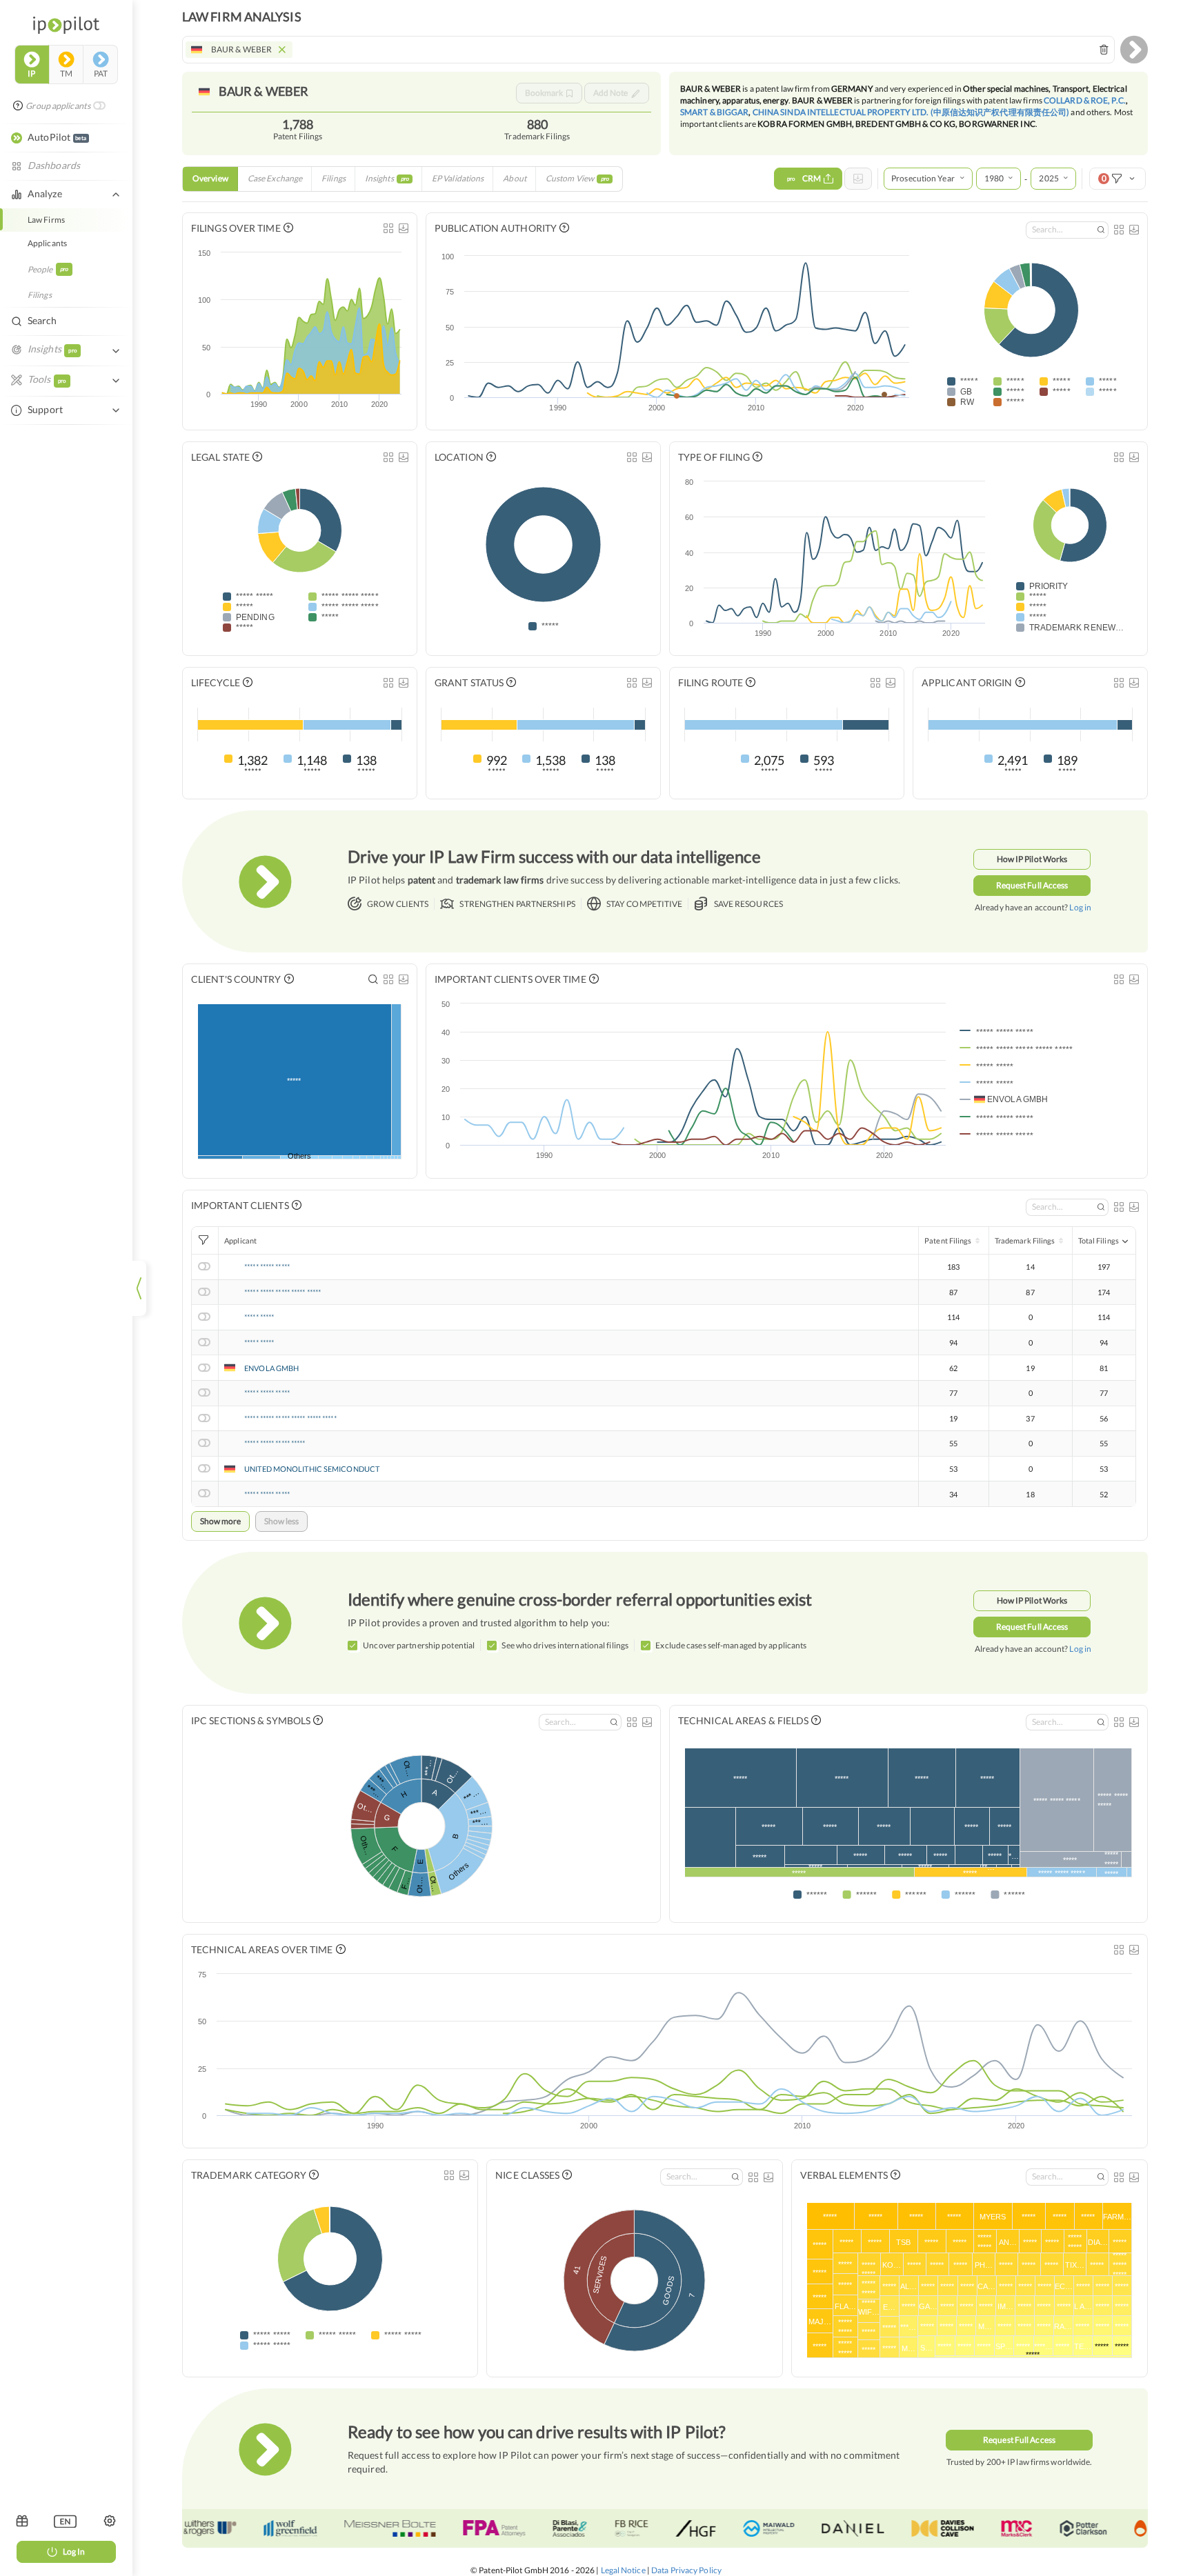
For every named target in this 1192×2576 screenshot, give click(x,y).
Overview (210, 178)
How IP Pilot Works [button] (1032, 859)
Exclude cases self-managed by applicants (731, 1645)
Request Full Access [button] (1032, 885)
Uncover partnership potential (419, 1645)
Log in (1080, 907)
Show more (220, 1521)
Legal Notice (623, 2570)
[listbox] (65, 2521)
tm (66, 73)
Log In (74, 2552)
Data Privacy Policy (686, 2570)
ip (31, 73)
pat (101, 73)
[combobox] (648, 50)
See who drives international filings (565, 1645)
